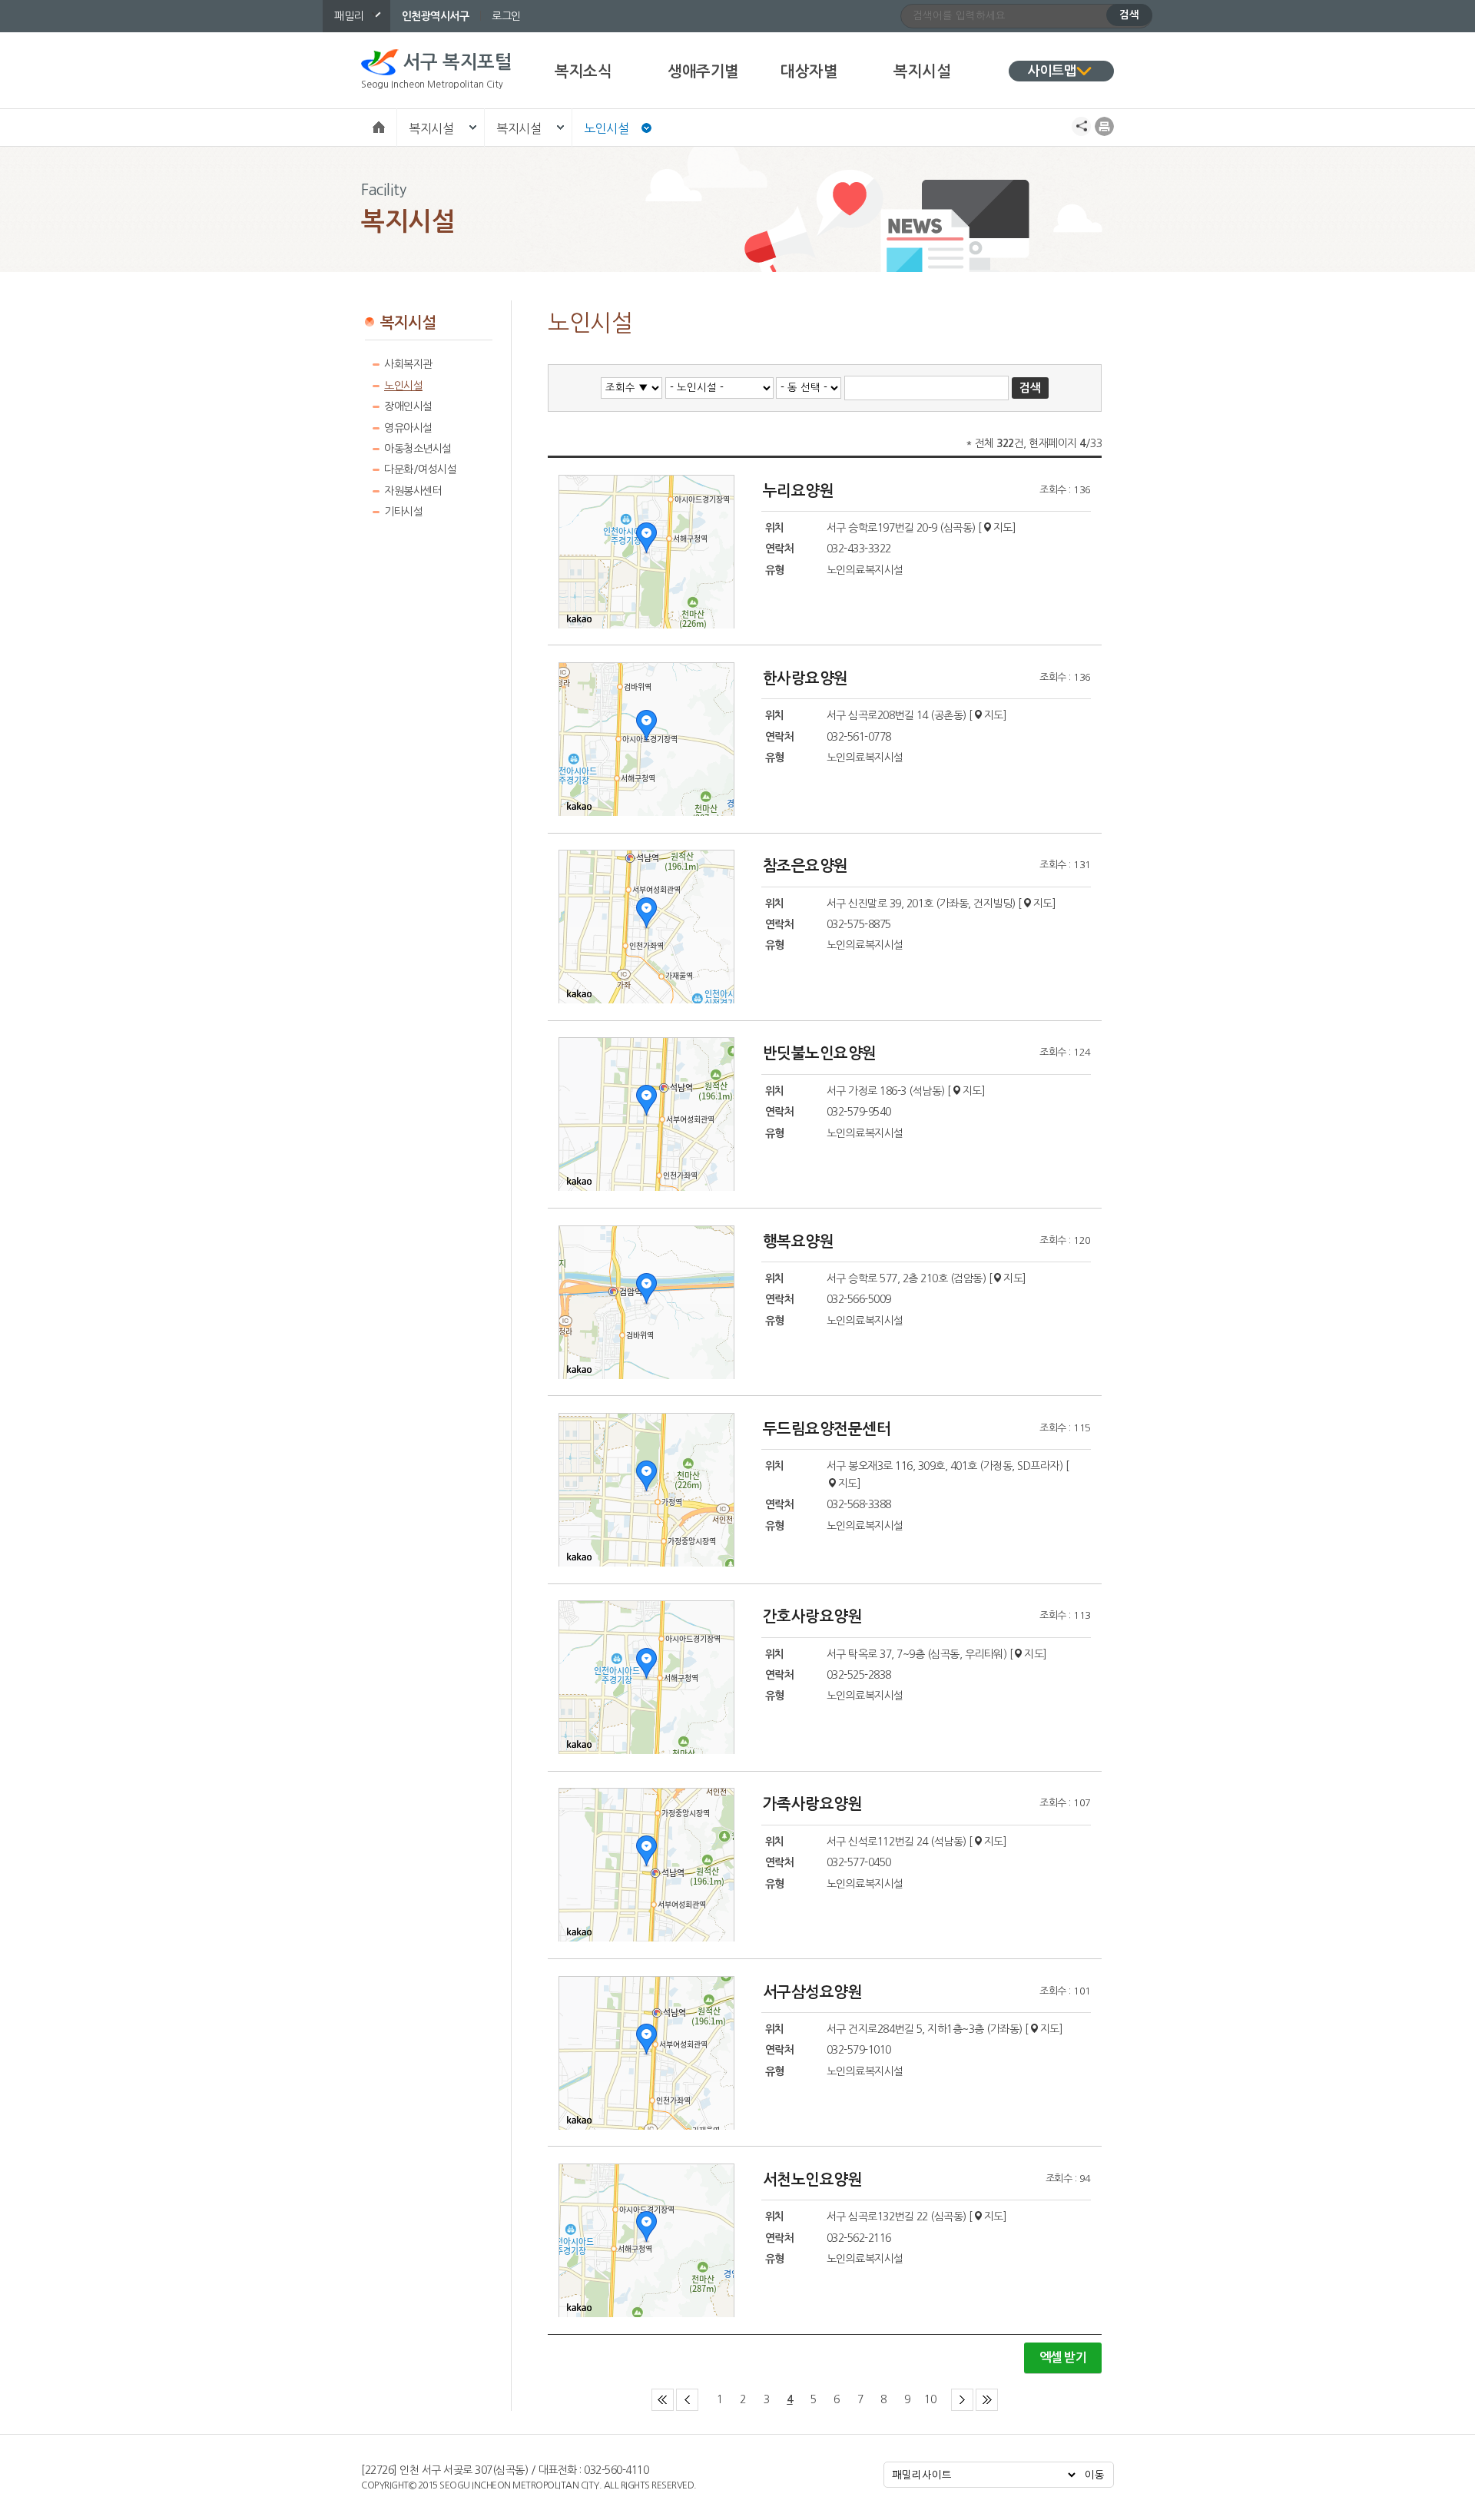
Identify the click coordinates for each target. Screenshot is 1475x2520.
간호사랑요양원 (813, 1616)
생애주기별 (703, 71)
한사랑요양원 (805, 678)
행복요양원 (799, 1242)
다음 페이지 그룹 (973, 2392)
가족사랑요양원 (813, 1804)
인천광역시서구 (436, 16)
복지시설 (922, 71)
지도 (1003, 528)
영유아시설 (408, 428)
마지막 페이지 (998, 2392)
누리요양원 (799, 491)
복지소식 (583, 71)
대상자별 (809, 71)
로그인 (506, 16)
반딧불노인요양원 (820, 1053)
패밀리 (349, 16)
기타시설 (403, 512)
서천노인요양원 (813, 2180)
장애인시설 (408, 406)
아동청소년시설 (418, 449)
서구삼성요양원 (813, 1992)
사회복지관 (408, 364)
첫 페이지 (673, 2392)
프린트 (1104, 126)
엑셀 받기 (1063, 2358)
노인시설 (606, 128)
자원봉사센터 (413, 491)
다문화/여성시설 (420, 469)
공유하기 (1081, 126)
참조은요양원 (805, 866)
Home (379, 126)
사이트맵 (1052, 71)
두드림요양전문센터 (827, 1429)
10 (930, 2399)
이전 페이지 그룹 (698, 2392)
